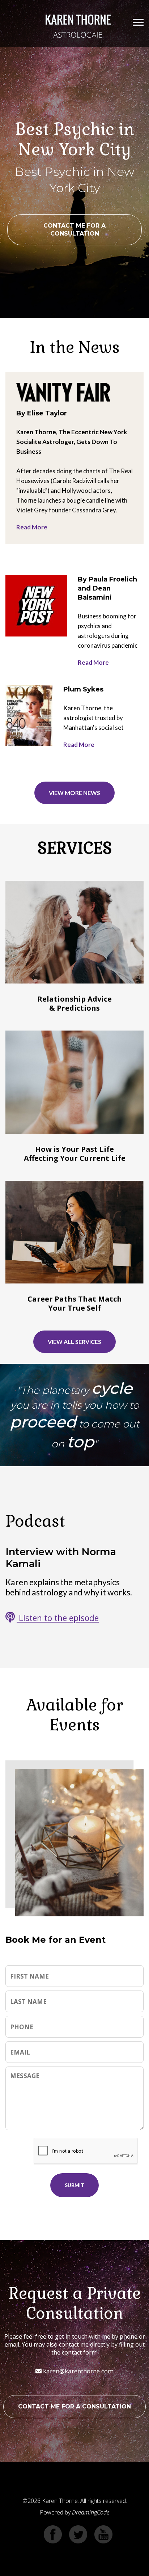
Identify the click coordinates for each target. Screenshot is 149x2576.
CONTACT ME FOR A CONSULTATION (74, 230)
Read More (32, 527)
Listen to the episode (58, 1618)
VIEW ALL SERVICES (74, 1342)
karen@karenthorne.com (78, 2371)
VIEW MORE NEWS (74, 793)
